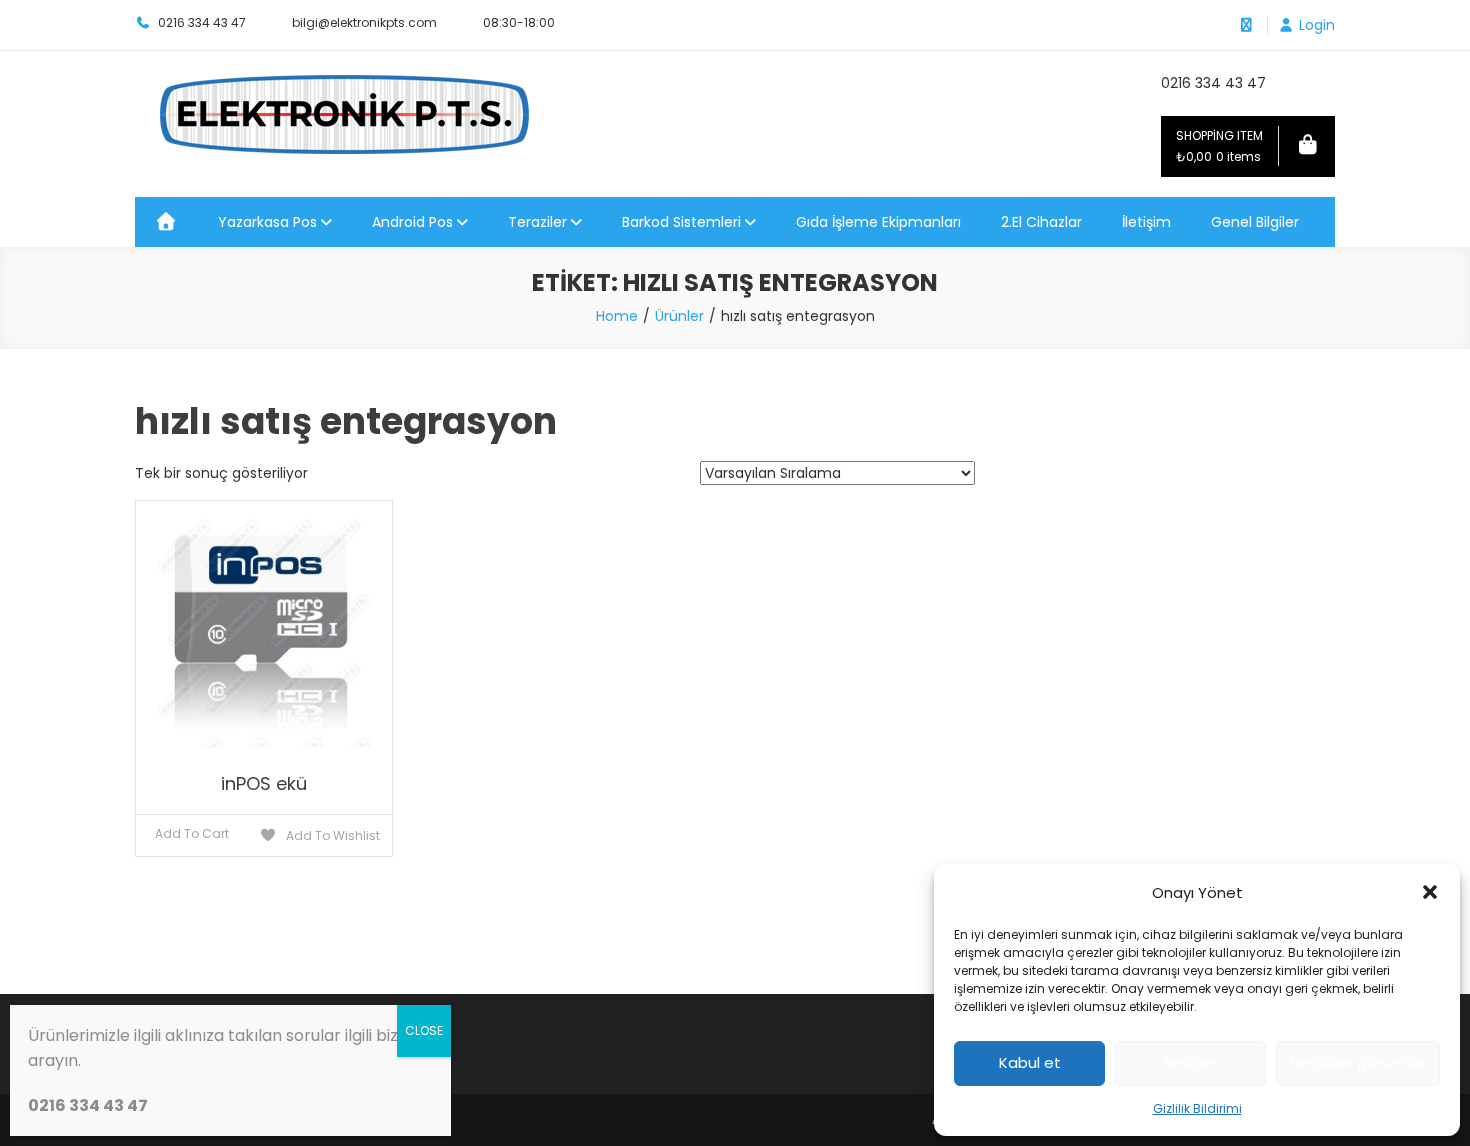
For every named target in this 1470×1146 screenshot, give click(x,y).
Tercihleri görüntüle (1358, 1062)
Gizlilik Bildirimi (1197, 1108)
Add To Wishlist (331, 835)
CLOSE (424, 1030)
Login (1317, 25)
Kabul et (1030, 1062)
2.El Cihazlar (1041, 222)
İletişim (1146, 222)
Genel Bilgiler (1255, 222)
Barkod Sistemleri (681, 222)
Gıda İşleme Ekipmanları (878, 222)
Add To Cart (192, 833)
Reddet (1191, 1062)
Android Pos (412, 222)
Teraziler (537, 222)
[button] (1430, 892)
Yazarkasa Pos (267, 222)
